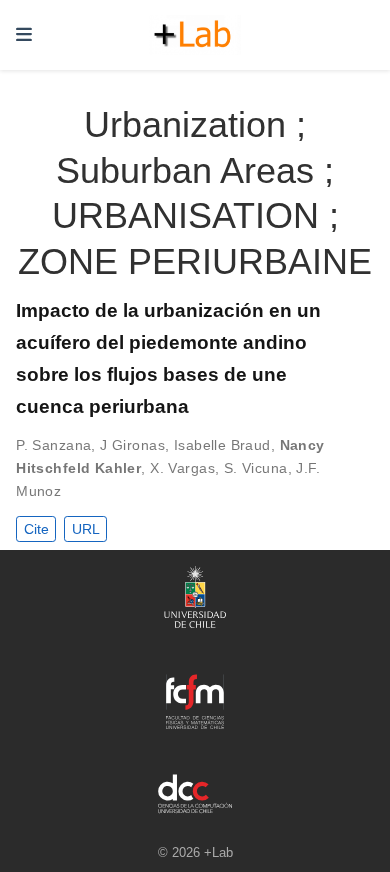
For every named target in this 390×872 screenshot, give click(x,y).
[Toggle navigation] (24, 35)
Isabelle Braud (222, 445)
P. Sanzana (53, 445)
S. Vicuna (256, 468)
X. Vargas (182, 468)
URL (86, 529)
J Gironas (132, 445)
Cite (36, 529)
